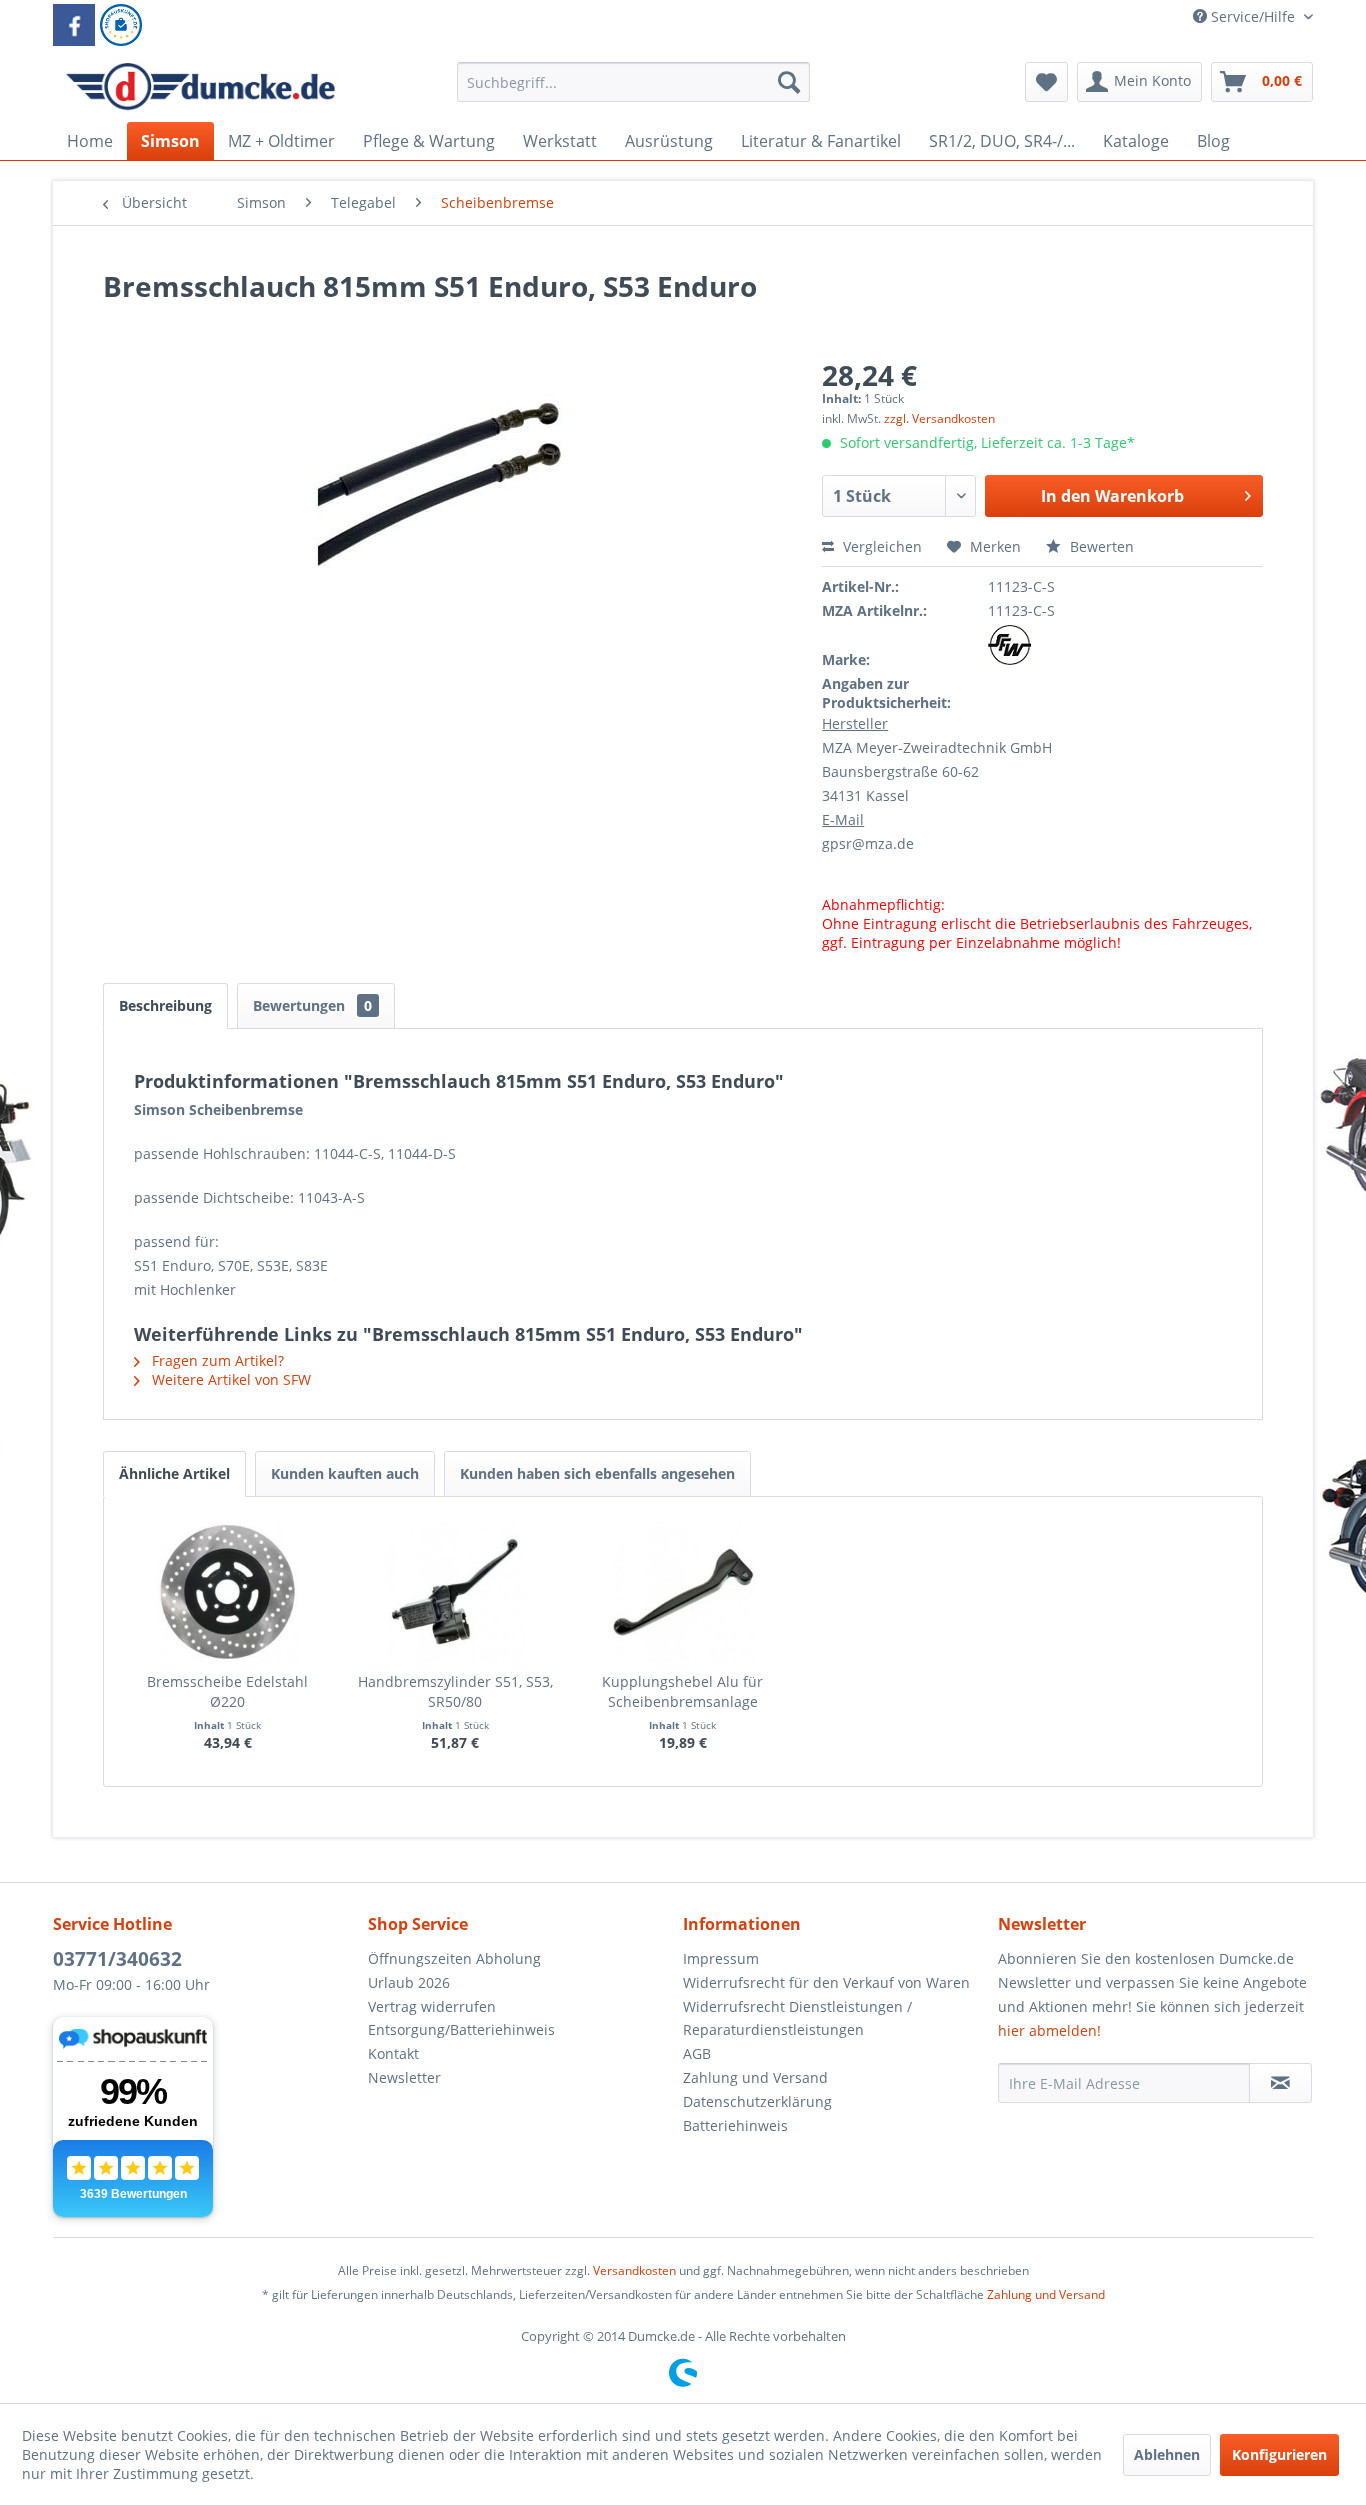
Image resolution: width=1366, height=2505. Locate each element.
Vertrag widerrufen (432, 2006)
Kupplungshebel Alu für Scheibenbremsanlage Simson (682, 1692)
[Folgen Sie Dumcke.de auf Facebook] (74, 25)
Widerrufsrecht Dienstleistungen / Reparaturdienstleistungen (797, 2018)
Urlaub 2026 (409, 1982)
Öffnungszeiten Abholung (454, 1958)
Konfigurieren (1279, 2454)
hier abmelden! (1049, 2030)
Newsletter (404, 2077)
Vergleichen (880, 546)
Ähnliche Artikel (174, 1473)
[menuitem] (633, 91)
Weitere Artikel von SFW (229, 1379)
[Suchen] (789, 82)
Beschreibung (165, 1005)
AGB (697, 2053)
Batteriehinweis (735, 2125)
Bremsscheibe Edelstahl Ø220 (227, 1691)
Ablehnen (1167, 2454)
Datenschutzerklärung (757, 2101)
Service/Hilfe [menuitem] (1253, 16)
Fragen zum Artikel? (216, 1360)
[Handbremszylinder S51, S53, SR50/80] (456, 1592)
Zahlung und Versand (755, 2077)
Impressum (721, 1958)
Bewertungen (312, 1005)
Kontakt (393, 2053)
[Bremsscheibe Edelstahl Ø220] (228, 1592)
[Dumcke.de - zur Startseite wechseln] (200, 87)
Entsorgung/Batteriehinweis (461, 2029)
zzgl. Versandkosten (939, 418)
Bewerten (1100, 546)
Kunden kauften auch (345, 1473)
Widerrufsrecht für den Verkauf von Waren (826, 1982)
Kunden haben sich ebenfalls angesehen (597, 1473)
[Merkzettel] (1046, 82)
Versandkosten (634, 2270)
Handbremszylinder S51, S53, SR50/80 (455, 1691)
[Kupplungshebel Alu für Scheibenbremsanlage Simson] (683, 1592)
